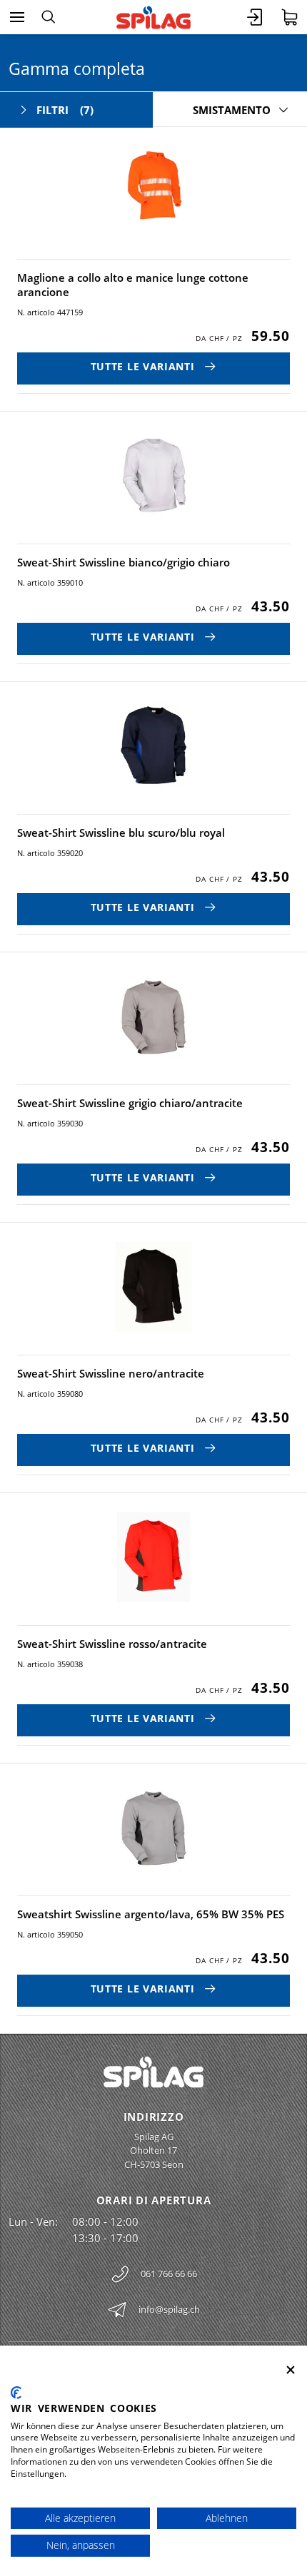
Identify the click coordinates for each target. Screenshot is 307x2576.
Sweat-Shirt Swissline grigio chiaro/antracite (130, 1103)
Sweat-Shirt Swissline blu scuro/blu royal (121, 833)
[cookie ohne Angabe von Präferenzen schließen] (291, 2370)
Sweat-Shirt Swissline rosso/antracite (112, 1644)
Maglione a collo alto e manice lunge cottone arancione (133, 285)
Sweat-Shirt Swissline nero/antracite (111, 1373)
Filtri (65, 110)
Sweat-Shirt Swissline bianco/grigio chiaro (124, 562)
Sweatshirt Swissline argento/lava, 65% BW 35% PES (151, 1914)
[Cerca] (48, 17)
